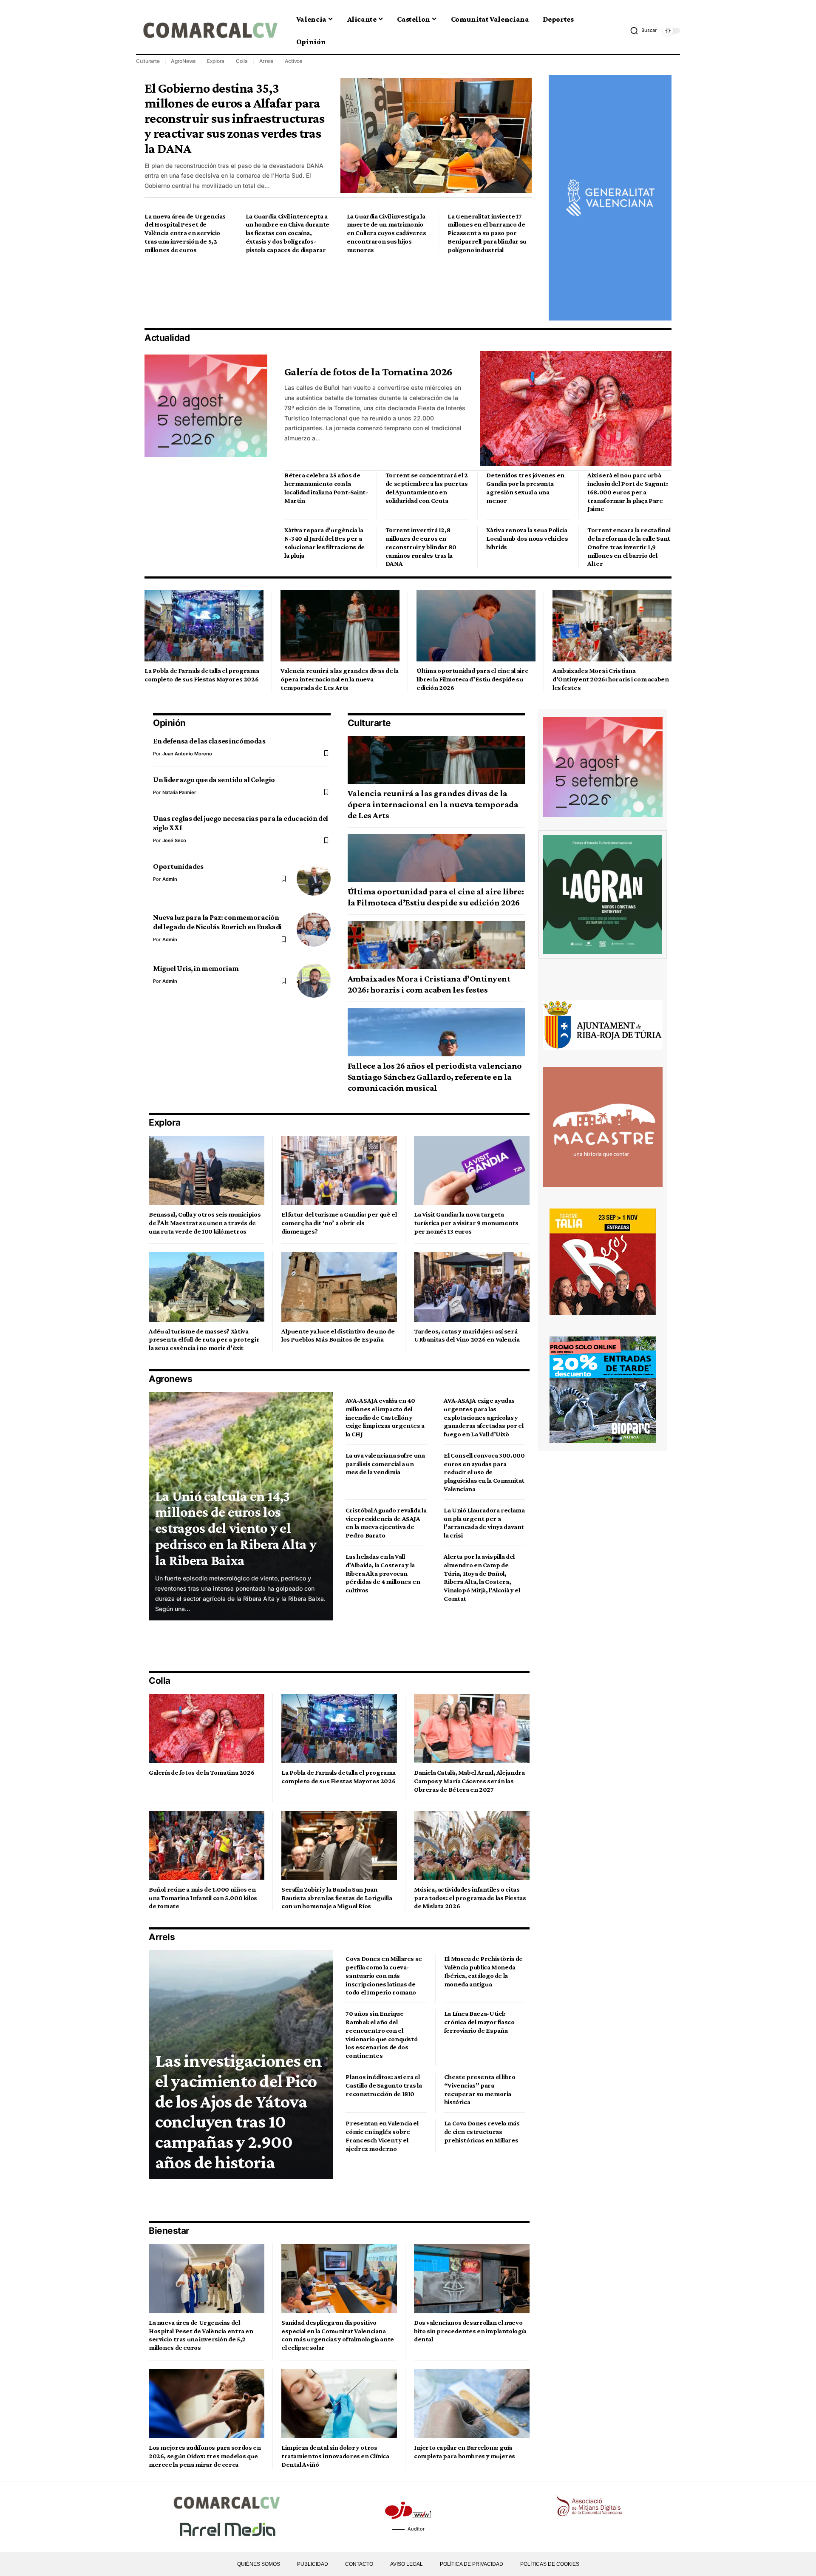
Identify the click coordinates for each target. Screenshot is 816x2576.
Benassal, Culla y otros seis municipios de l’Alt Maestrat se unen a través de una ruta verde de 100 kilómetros (205, 1223)
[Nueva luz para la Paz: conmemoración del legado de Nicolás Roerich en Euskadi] (314, 930)
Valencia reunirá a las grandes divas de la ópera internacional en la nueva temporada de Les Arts (340, 679)
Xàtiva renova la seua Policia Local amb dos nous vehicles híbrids (527, 538)
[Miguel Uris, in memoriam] (314, 981)
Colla (242, 61)
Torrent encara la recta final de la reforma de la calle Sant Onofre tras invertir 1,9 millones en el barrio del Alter (629, 547)
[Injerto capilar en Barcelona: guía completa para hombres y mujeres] (472, 2404)
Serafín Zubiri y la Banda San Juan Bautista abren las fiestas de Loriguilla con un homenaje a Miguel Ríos (337, 1898)
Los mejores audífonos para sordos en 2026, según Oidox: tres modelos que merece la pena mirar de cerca (205, 2456)
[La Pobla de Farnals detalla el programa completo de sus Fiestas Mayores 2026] (204, 626)
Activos (293, 61)
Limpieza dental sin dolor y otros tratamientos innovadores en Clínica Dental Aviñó (335, 2456)
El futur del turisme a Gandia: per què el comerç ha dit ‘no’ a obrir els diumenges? (339, 1223)
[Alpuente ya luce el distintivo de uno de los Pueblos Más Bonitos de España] (339, 1287)
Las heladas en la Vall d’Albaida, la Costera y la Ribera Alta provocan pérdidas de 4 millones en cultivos (383, 1573)
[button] (643, 31)
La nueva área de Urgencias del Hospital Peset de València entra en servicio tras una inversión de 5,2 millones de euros (185, 233)
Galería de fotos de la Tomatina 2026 (368, 372)
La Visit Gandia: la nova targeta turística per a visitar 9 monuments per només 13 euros (466, 1223)
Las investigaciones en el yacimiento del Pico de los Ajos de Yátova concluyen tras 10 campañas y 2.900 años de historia (238, 2111)
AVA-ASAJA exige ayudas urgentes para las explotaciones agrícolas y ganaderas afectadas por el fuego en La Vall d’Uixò (483, 1417)
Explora (216, 61)
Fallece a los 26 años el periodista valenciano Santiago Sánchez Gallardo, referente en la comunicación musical (435, 1077)
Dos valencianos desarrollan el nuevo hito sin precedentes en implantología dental (470, 2331)
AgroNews (183, 61)
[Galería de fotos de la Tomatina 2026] (576, 409)
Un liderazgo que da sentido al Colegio (214, 780)
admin (170, 879)
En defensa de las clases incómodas (209, 741)
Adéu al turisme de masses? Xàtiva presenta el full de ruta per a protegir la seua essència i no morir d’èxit (204, 1340)
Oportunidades (178, 866)
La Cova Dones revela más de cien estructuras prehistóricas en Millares (482, 2132)
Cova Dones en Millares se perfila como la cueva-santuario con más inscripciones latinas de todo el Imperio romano (384, 1975)
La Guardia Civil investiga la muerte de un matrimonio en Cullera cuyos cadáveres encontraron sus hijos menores (387, 233)
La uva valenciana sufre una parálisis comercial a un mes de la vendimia (385, 1464)
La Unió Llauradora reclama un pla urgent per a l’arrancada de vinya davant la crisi (484, 1523)
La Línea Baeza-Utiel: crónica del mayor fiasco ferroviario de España (479, 2022)
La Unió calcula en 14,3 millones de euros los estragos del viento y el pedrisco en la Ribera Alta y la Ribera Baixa (236, 1528)
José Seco (174, 840)
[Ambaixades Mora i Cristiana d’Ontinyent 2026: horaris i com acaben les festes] (612, 626)
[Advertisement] (299, 291)
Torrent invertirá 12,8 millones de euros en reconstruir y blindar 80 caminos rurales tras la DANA (421, 547)
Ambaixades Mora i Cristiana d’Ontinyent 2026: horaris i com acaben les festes (611, 679)
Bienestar (169, 2231)
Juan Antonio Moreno (187, 754)
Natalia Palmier (179, 792)
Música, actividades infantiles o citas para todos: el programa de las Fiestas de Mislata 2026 (470, 1898)
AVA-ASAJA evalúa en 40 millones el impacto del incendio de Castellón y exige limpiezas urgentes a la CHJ (385, 1417)
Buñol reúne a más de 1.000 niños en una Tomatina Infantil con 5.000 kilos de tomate (203, 1898)
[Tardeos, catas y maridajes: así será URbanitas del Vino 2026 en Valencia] (472, 1287)
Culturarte (148, 61)
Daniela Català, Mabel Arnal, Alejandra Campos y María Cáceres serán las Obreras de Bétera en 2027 (469, 1781)
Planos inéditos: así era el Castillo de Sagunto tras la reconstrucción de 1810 (384, 2085)
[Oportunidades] (314, 879)
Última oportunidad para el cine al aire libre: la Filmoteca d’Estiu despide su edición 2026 (472, 679)
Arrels (266, 61)
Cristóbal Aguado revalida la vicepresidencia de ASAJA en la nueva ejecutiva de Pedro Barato (386, 1523)
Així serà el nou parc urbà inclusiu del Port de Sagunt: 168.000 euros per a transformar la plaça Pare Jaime (628, 492)
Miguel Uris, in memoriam (196, 968)
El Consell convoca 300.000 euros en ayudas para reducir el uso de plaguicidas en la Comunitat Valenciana (484, 1472)
